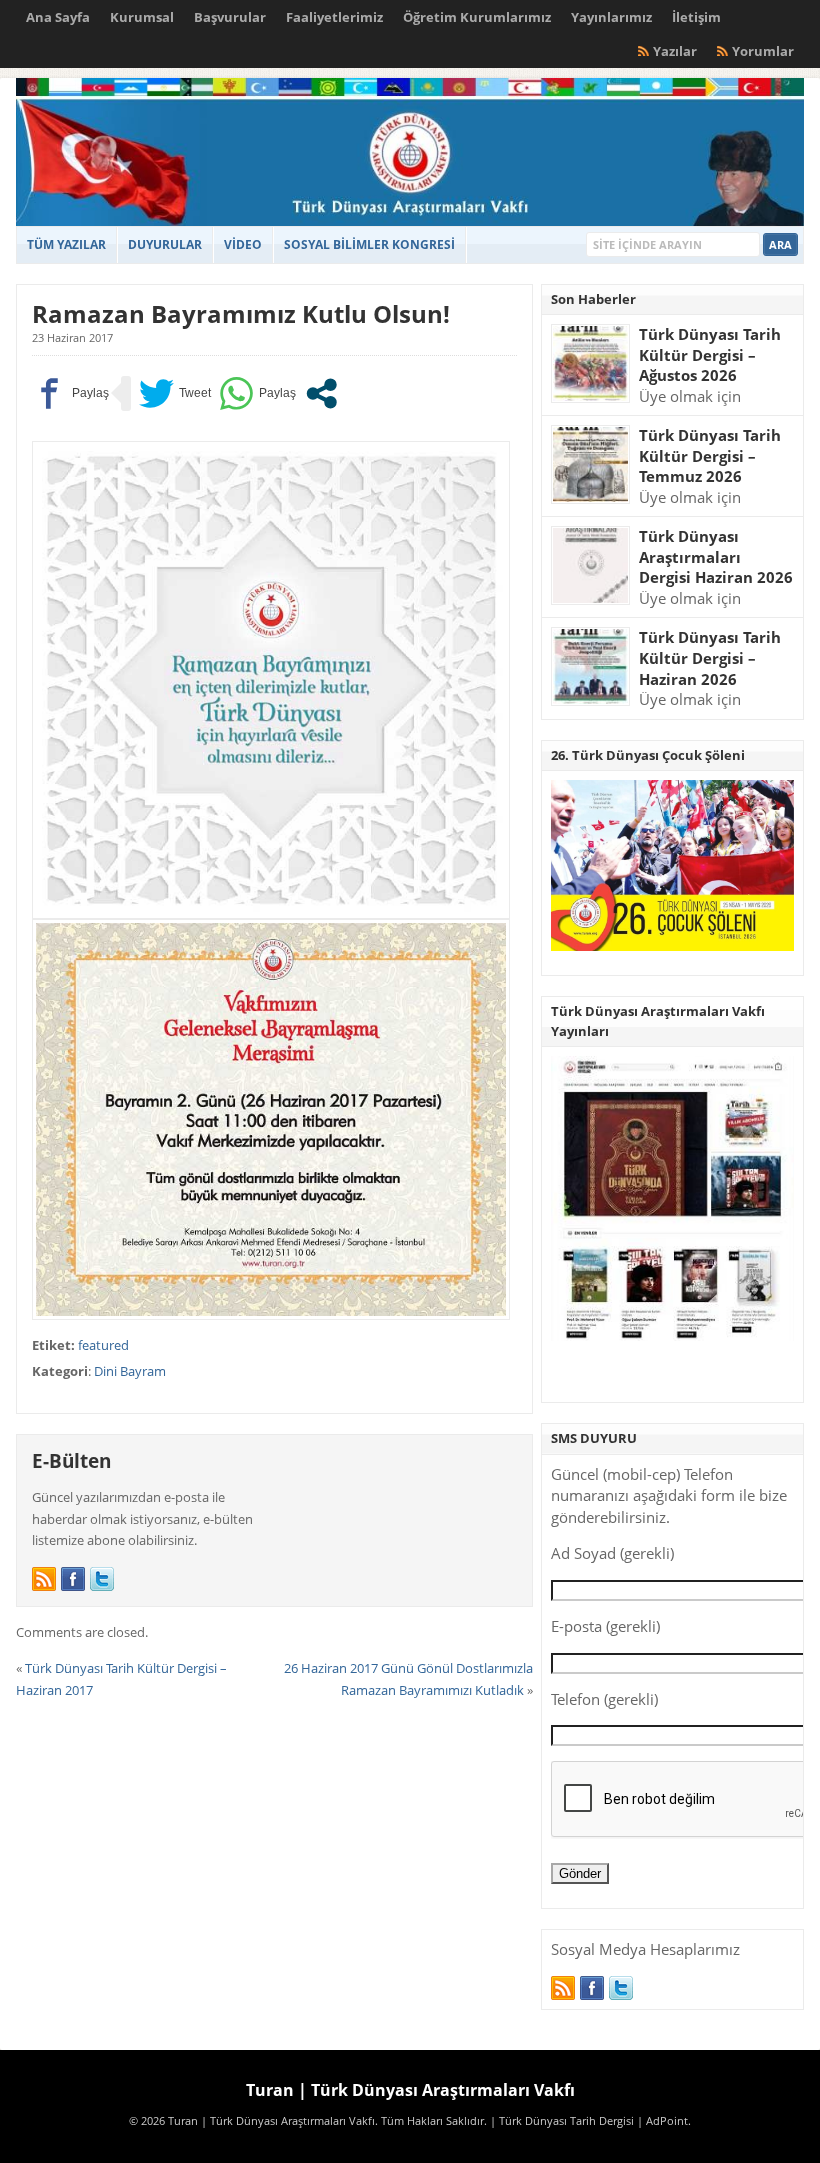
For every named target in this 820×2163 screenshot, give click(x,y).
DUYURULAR (165, 244)
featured (103, 1345)
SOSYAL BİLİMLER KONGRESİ (369, 244)
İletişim (696, 17)
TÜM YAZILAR (66, 244)
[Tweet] (175, 393)
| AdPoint (662, 2121)
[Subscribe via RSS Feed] (44, 1579)
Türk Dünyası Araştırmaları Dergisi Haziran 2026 (716, 556)
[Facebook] (73, 1579)
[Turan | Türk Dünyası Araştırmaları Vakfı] (409, 221)
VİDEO (243, 244)
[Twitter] (102, 1579)
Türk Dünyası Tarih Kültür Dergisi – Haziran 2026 (710, 657)
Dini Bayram (130, 1371)
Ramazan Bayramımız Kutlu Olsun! (241, 313)
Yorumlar (763, 51)
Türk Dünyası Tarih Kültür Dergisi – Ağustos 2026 (710, 354)
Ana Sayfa (58, 17)
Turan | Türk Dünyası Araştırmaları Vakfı (410, 2090)
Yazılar (675, 51)
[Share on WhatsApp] (257, 393)
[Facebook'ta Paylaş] (70, 393)
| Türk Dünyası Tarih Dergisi (562, 2121)
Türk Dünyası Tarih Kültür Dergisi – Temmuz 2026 (710, 455)
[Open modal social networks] (321, 393)
